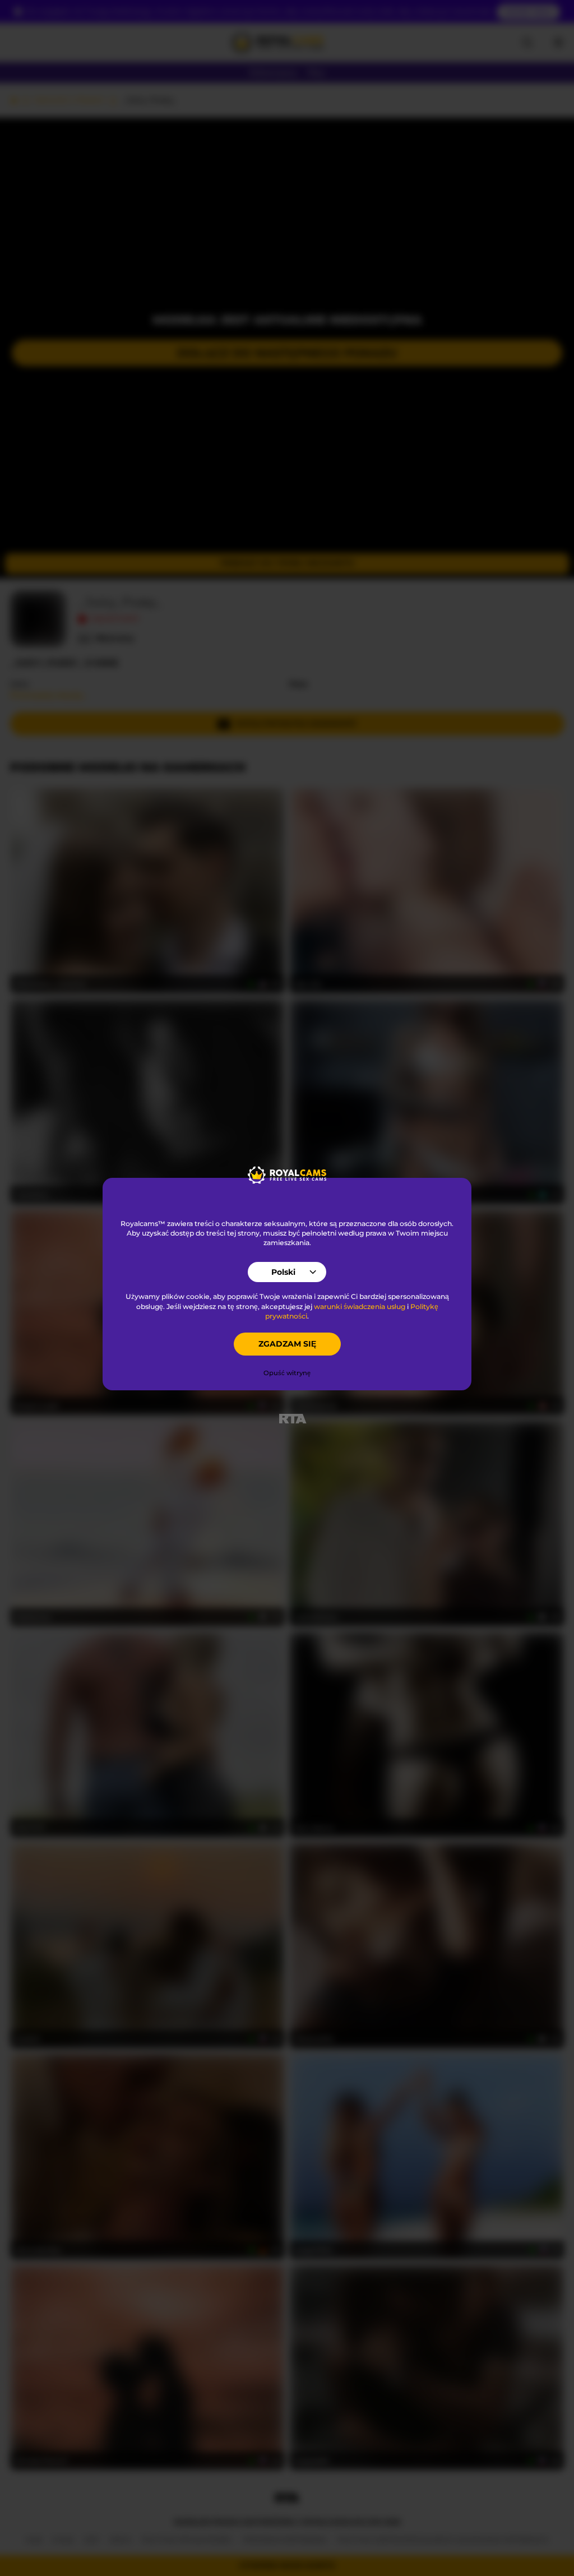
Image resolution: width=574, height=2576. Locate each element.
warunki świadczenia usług (360, 1307)
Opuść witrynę (287, 1373)
